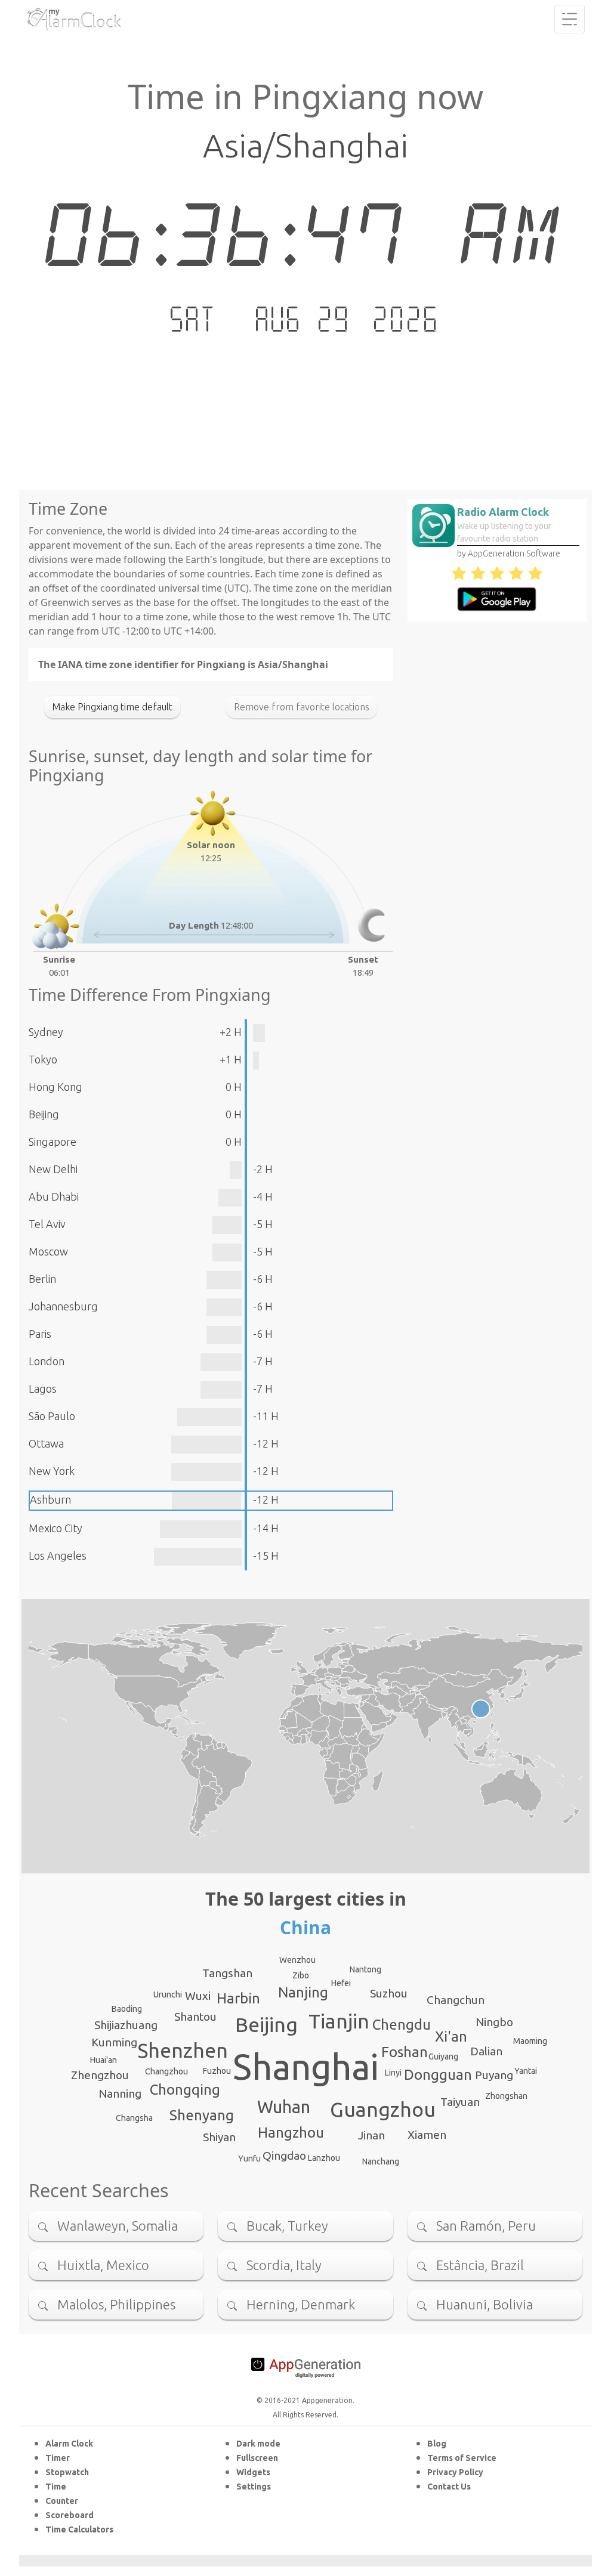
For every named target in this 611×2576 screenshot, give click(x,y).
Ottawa (46, 1443)
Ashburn (50, 1499)
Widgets (253, 2472)
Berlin (42, 1279)
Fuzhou (217, 2071)
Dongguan (438, 2075)
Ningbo (494, 2022)
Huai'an (104, 2060)
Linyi (393, 2073)
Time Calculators (79, 2529)
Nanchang (381, 2161)
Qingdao (284, 2156)
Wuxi (198, 1996)
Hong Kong (55, 1087)
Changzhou (166, 2071)
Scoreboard (70, 2515)
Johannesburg (63, 1306)
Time (56, 2487)
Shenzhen (183, 2050)
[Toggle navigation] (570, 19)
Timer (58, 2458)
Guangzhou (383, 2109)
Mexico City (55, 1528)
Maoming (530, 2041)
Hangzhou (291, 2133)
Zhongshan (506, 2096)
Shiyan (219, 2137)
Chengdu (402, 2025)
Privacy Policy (455, 2472)
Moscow (48, 1251)
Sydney (46, 1032)
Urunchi (168, 1994)
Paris (40, 1334)
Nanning (120, 2093)
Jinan (371, 2135)
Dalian (486, 2051)
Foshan (405, 2052)
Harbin (238, 1998)
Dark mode (258, 2444)
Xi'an (451, 2037)
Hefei (341, 1983)
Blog (437, 2444)
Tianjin (339, 2021)
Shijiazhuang (126, 2025)
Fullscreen (257, 2458)
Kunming (114, 2042)
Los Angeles (58, 1556)
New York (52, 1471)
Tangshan (227, 1973)
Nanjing (303, 1992)
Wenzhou (297, 1960)
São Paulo (52, 1416)
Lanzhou (324, 2158)
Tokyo (43, 1059)
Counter (62, 2501)
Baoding (127, 2009)
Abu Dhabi (54, 1196)
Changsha (134, 2118)
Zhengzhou (100, 2075)
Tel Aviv (47, 1224)
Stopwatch (67, 2472)
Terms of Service (462, 2458)
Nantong (365, 1969)
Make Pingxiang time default (112, 707)
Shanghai (306, 2067)
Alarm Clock (69, 2444)
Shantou (195, 2017)
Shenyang (202, 2115)
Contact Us (449, 2487)
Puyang (494, 2075)
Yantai (526, 2071)
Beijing (44, 1114)
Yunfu (249, 2158)
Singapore (53, 1142)
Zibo (301, 1975)
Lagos (43, 1388)
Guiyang (443, 2057)
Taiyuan (460, 2102)
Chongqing (185, 2090)
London (47, 1361)
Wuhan (284, 2107)
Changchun (456, 2000)
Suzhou (389, 1993)
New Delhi (53, 1169)
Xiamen (427, 2135)
